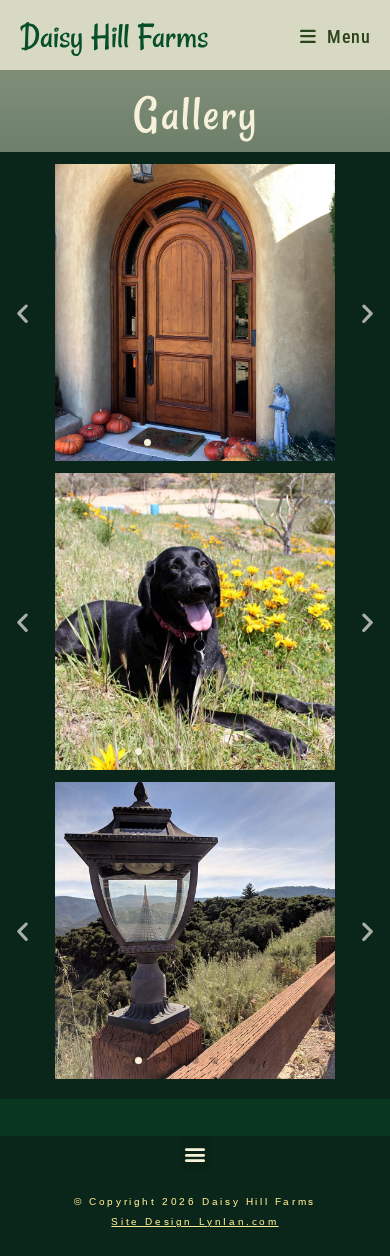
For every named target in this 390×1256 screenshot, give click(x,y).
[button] (22, 312)
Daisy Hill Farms (114, 37)
